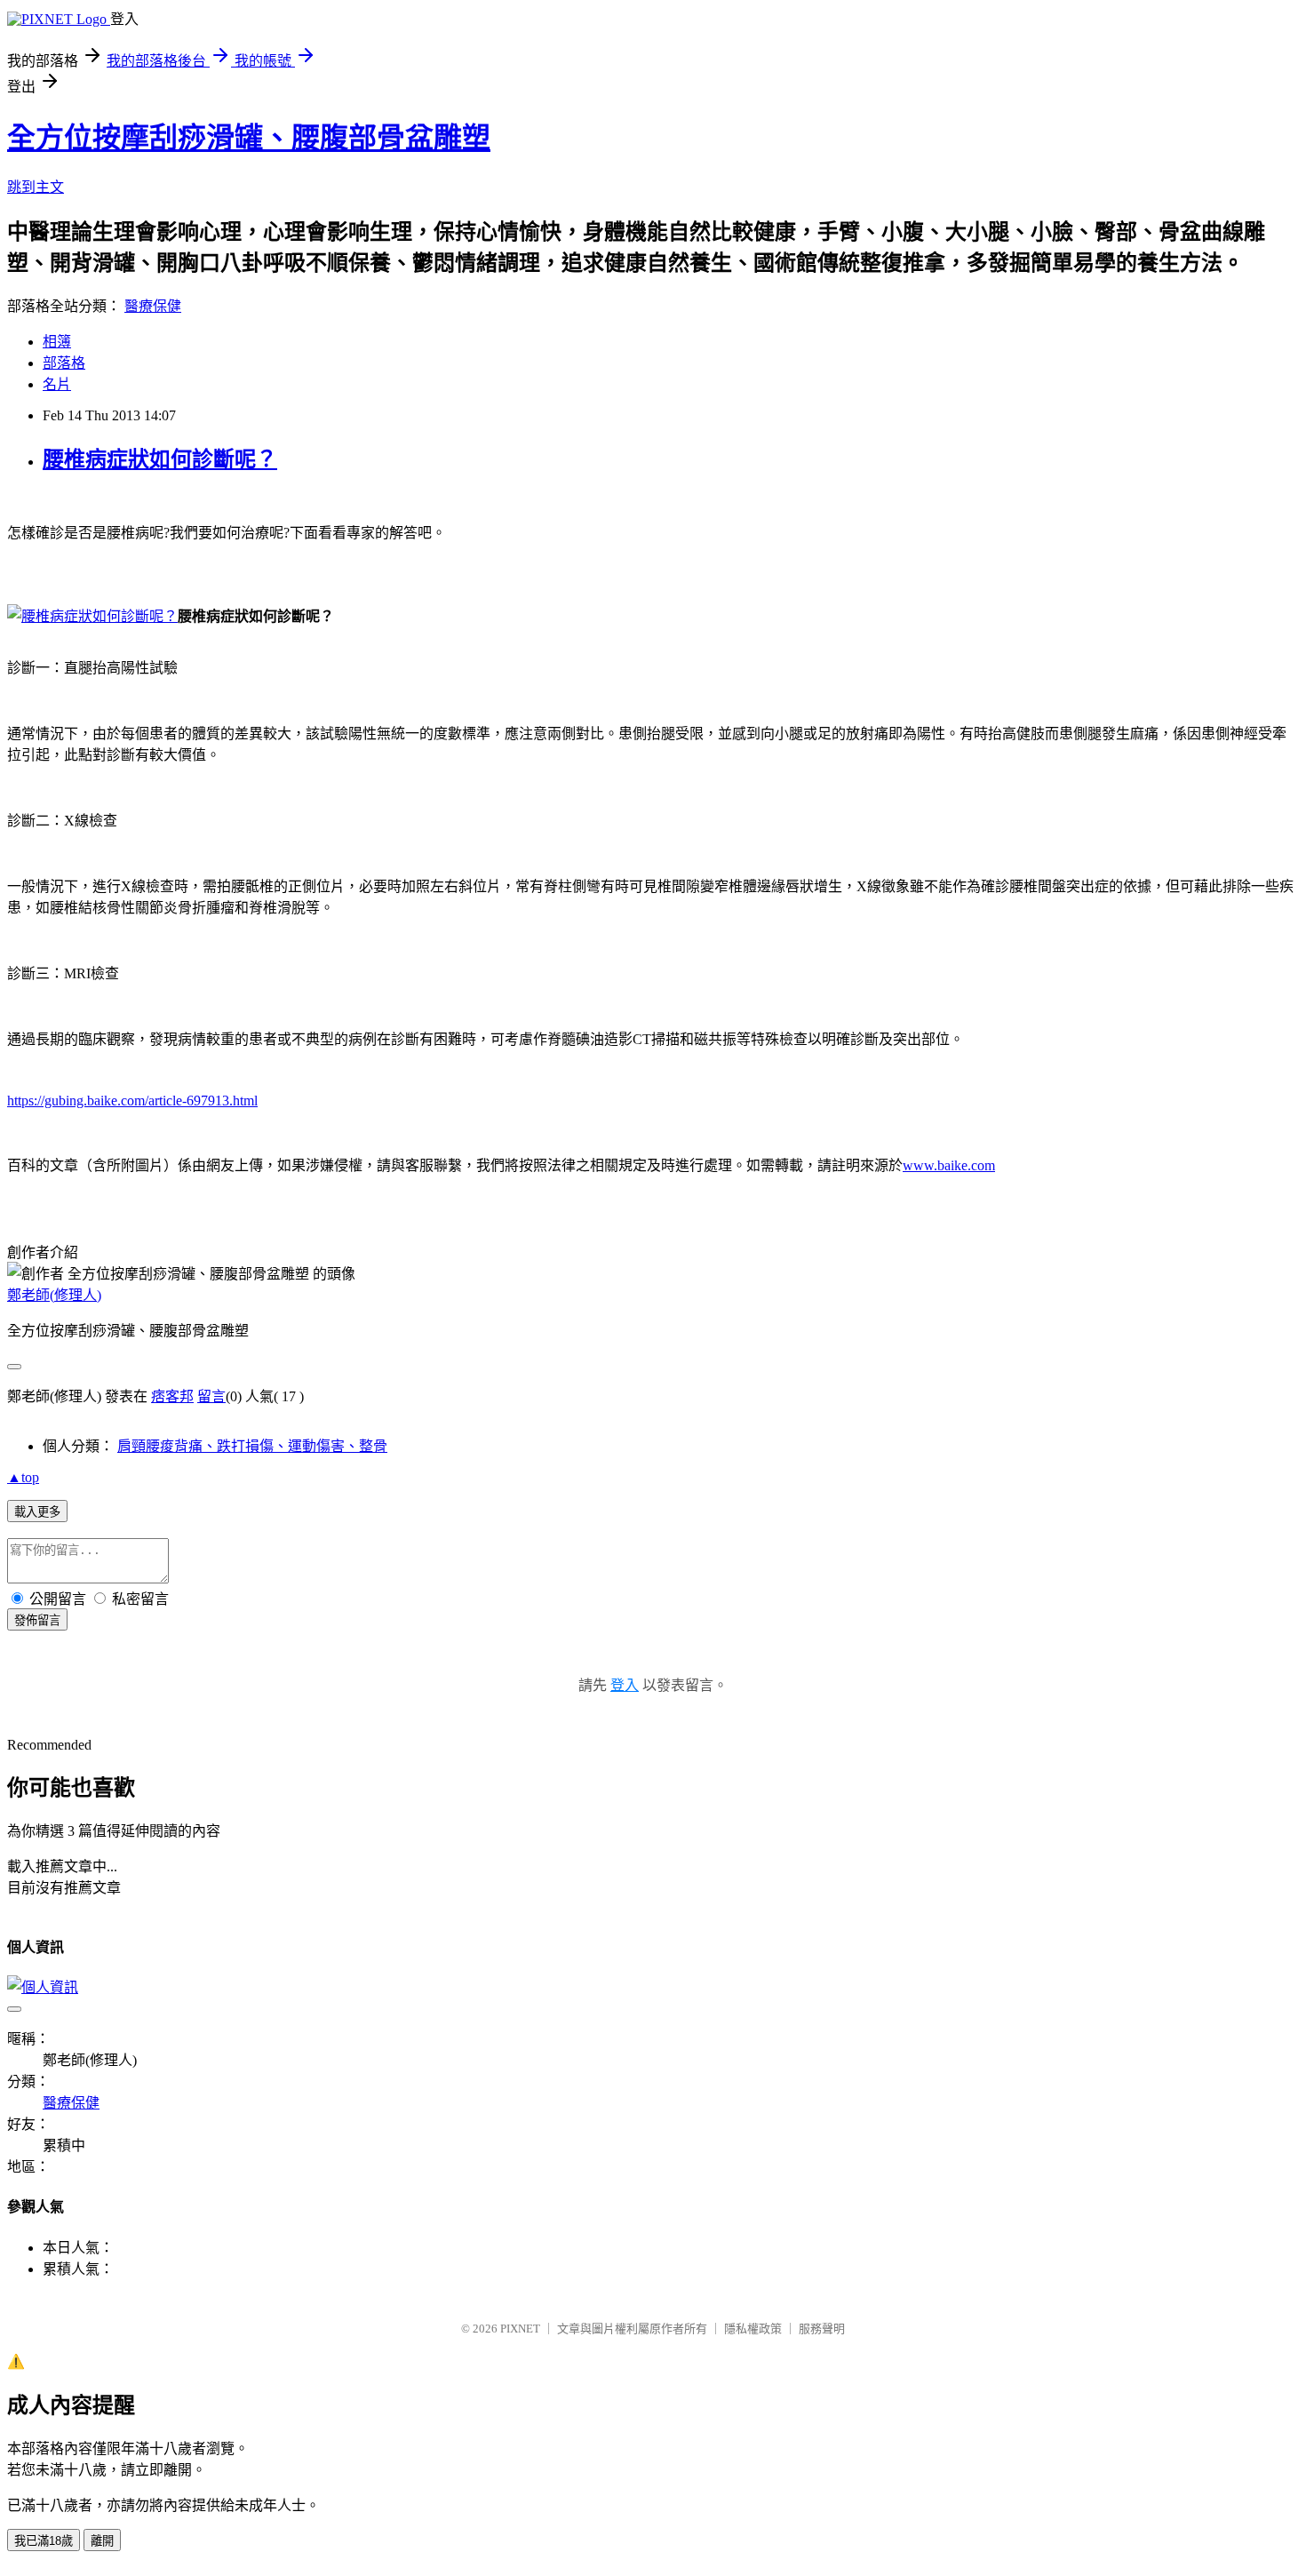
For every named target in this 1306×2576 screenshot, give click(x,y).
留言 (211, 1396)
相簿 (57, 342)
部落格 (64, 363)
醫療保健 (153, 306)
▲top (23, 1477)
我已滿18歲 (44, 2541)
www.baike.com (949, 1165)
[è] (92, 616)
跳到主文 (36, 187)
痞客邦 (172, 1396)
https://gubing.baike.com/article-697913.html (132, 1101)
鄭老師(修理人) (54, 1295)
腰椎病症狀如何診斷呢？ (160, 459)
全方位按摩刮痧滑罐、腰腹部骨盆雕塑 (249, 138)
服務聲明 (822, 2329)
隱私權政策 (753, 2329)
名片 (57, 384)
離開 (102, 2541)
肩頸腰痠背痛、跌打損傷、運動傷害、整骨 (252, 1446)
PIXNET (520, 2329)
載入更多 (37, 1512)
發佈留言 (37, 1620)
